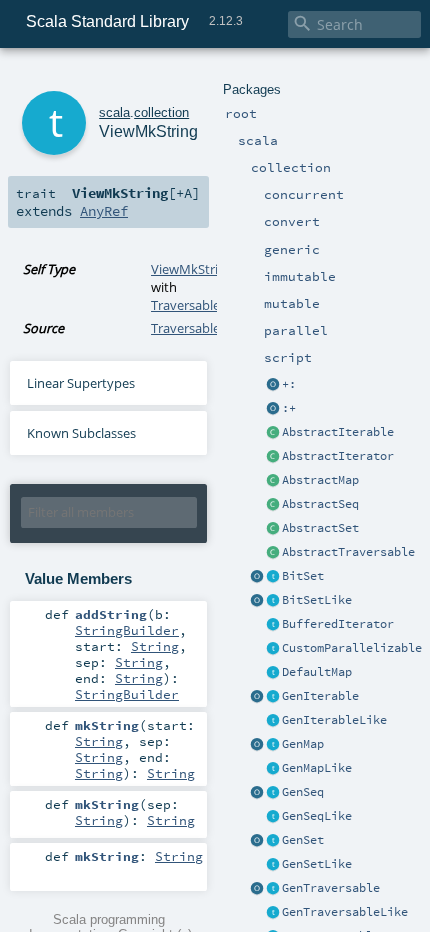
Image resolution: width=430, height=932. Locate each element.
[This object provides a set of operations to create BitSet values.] (257, 577)
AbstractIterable (338, 432)
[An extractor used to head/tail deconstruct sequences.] (273, 385)
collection (161, 112)
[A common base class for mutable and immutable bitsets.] (273, 577)
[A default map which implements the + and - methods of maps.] (273, 673)
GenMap (303, 744)
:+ (289, 408)
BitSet (303, 576)
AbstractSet (320, 528)
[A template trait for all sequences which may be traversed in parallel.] (273, 817)
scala (114, 112)
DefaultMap (317, 672)
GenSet (303, 840)
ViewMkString (192, 269)
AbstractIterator (338, 456)
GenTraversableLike (345, 912)
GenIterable (320, 696)
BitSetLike (317, 600)
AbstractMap (320, 480)
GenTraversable (331, 888)
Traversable (185, 305)
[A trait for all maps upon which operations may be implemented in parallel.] (273, 769)
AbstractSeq (320, 504)
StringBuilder (127, 630)
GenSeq (303, 792)
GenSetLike (317, 864)
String (155, 646)
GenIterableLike (334, 720)
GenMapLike (317, 768)
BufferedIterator (338, 624)
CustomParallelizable (352, 648)
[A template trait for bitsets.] (273, 601)
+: (289, 384)
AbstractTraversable (348, 552)
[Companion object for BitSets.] (257, 601)
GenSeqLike (317, 816)
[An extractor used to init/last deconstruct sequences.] (273, 409)
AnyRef (104, 211)
